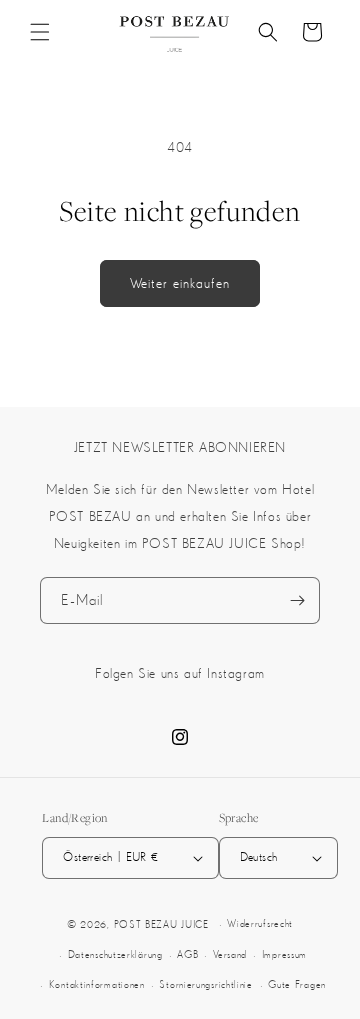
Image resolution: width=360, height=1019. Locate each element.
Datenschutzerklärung (115, 954)
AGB (187, 954)
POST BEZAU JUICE (161, 924)
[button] (40, 32)
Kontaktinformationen (97, 984)
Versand (230, 954)
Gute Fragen (297, 984)
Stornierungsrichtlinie (205, 984)
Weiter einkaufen (180, 283)
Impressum (284, 954)
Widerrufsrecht (260, 923)
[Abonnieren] (297, 600)
